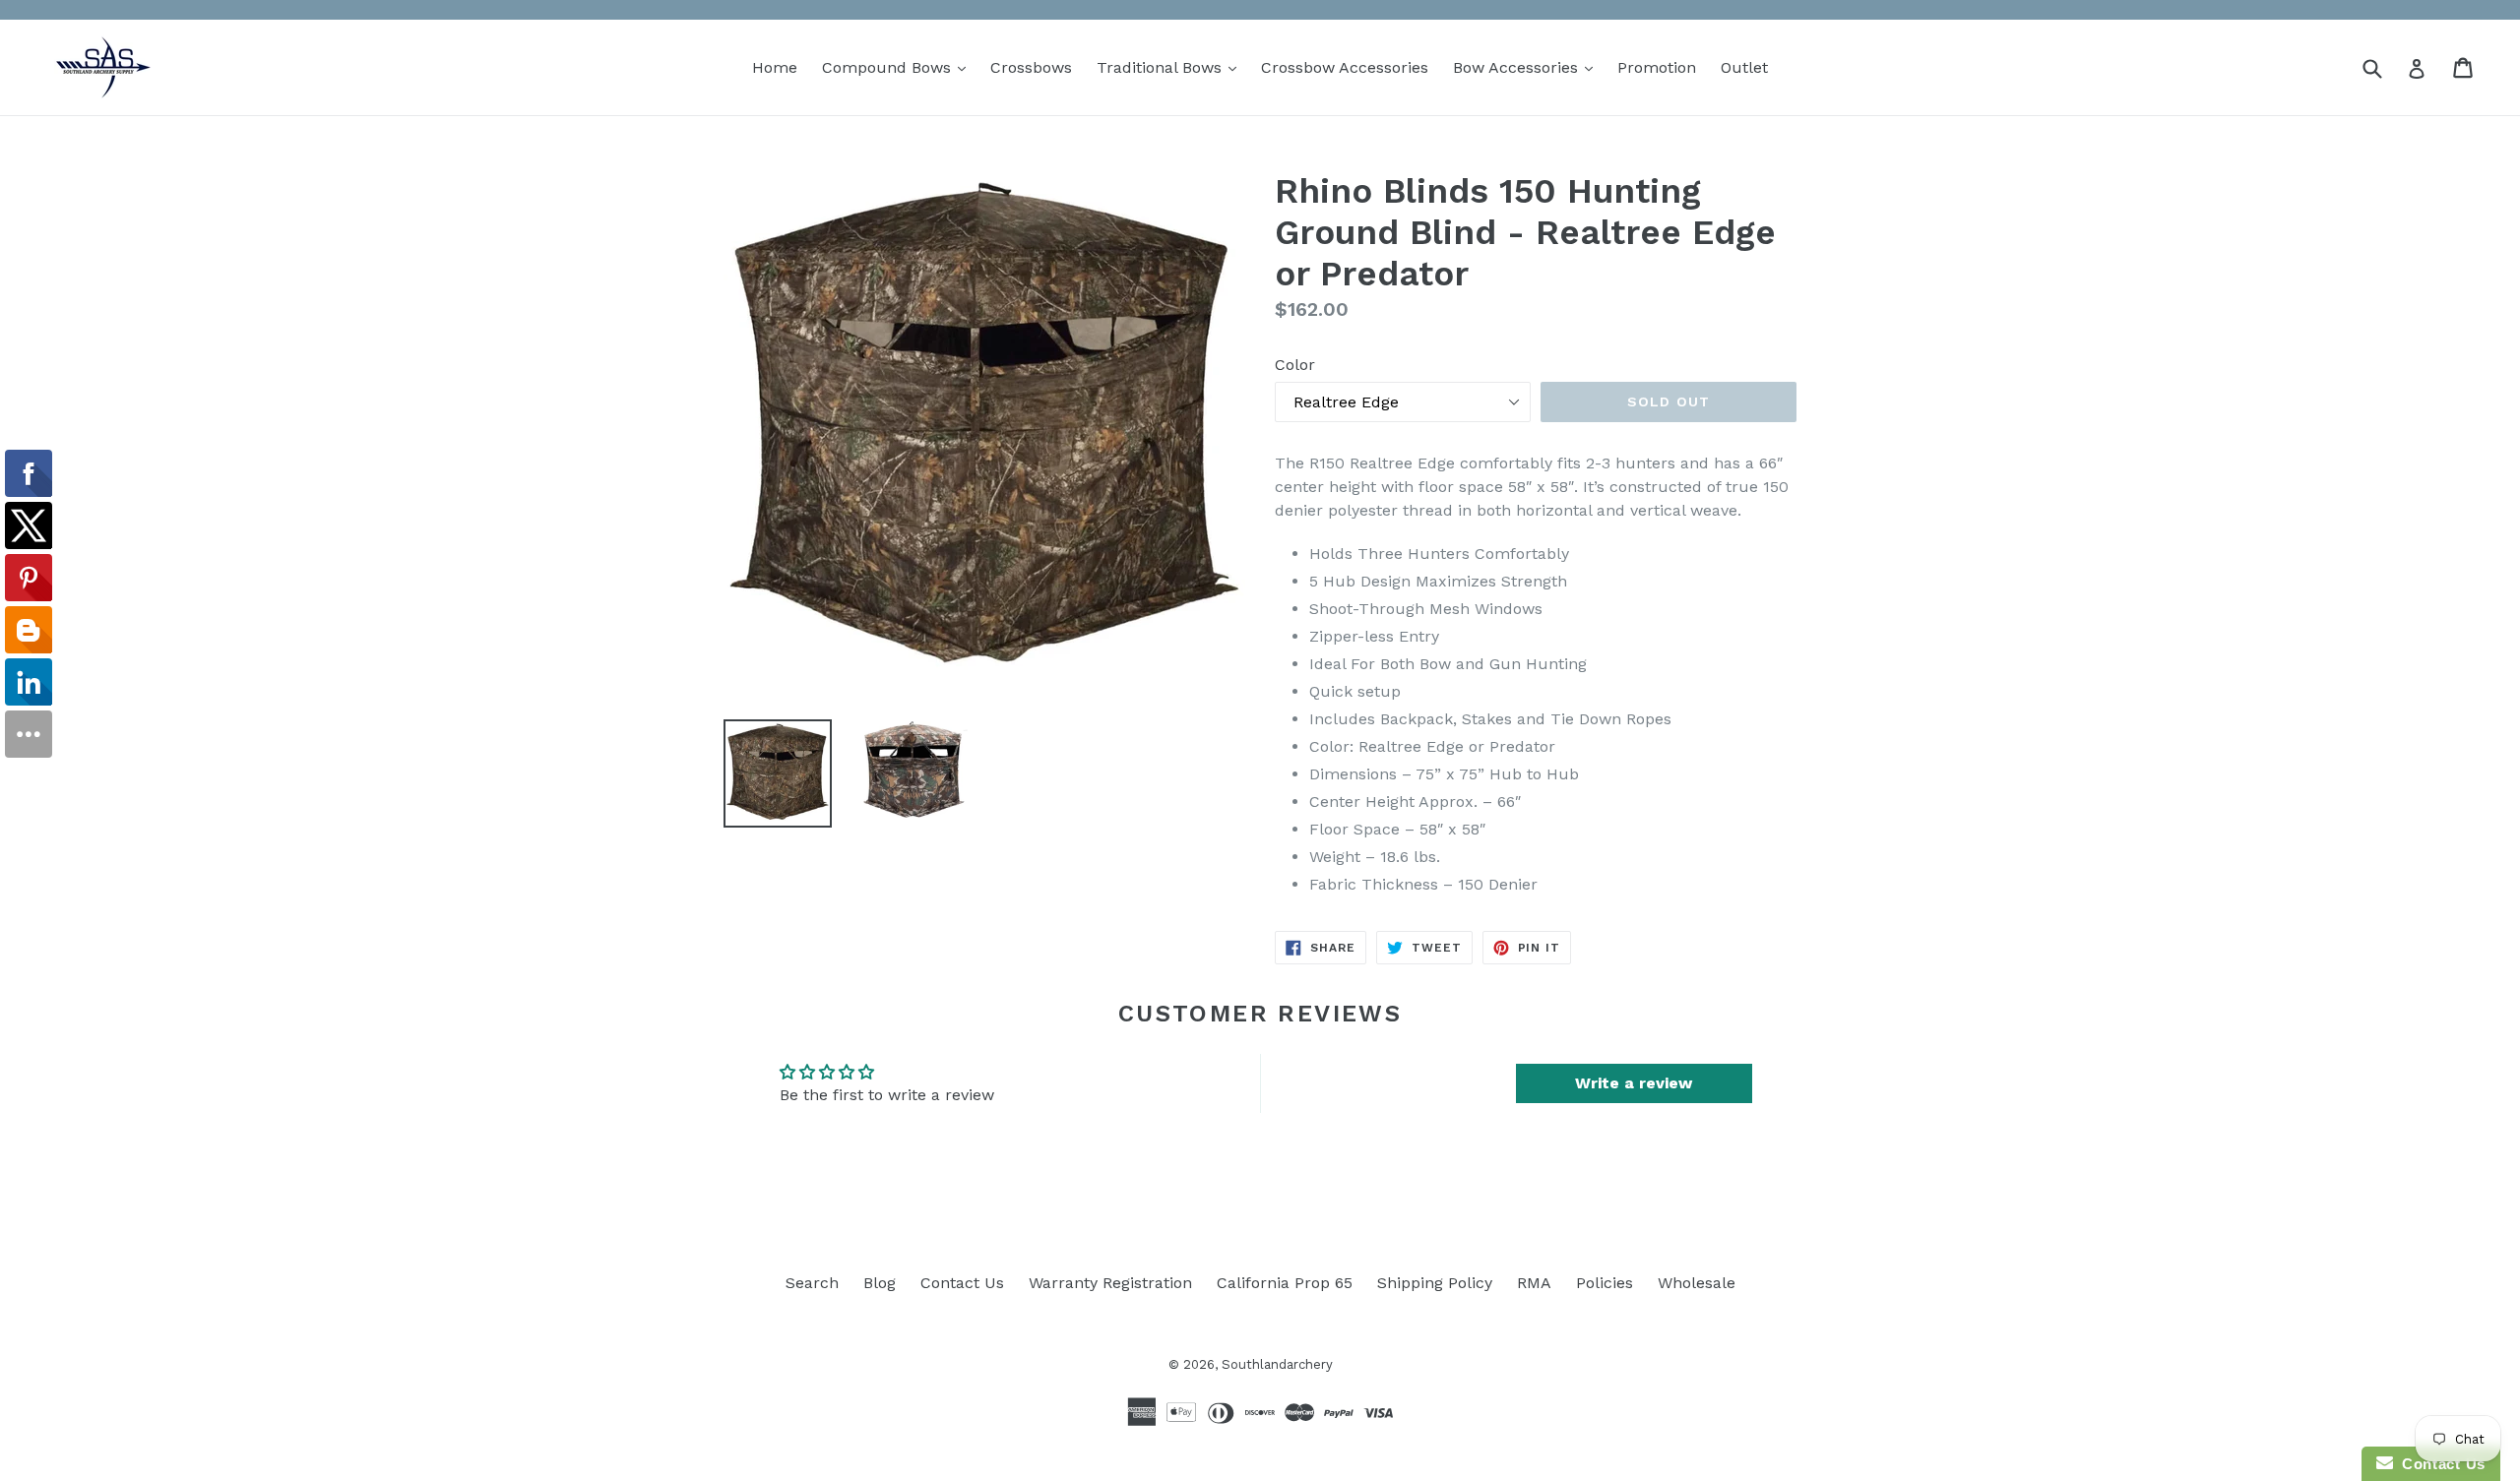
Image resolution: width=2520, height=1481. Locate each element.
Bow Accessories (1528, 67)
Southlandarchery (1277, 1364)
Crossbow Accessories (1345, 67)
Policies (1605, 1283)
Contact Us (962, 1283)
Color (1295, 365)
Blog (880, 1283)
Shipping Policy (1435, 1283)
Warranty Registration (1110, 1283)
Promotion (1657, 67)
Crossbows (1031, 67)
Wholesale (1697, 1283)
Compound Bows (899, 67)
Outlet (1744, 67)
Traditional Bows (1171, 67)
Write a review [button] (1634, 1083)
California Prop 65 (1285, 1283)
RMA (1534, 1283)
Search (812, 1283)
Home (775, 67)
